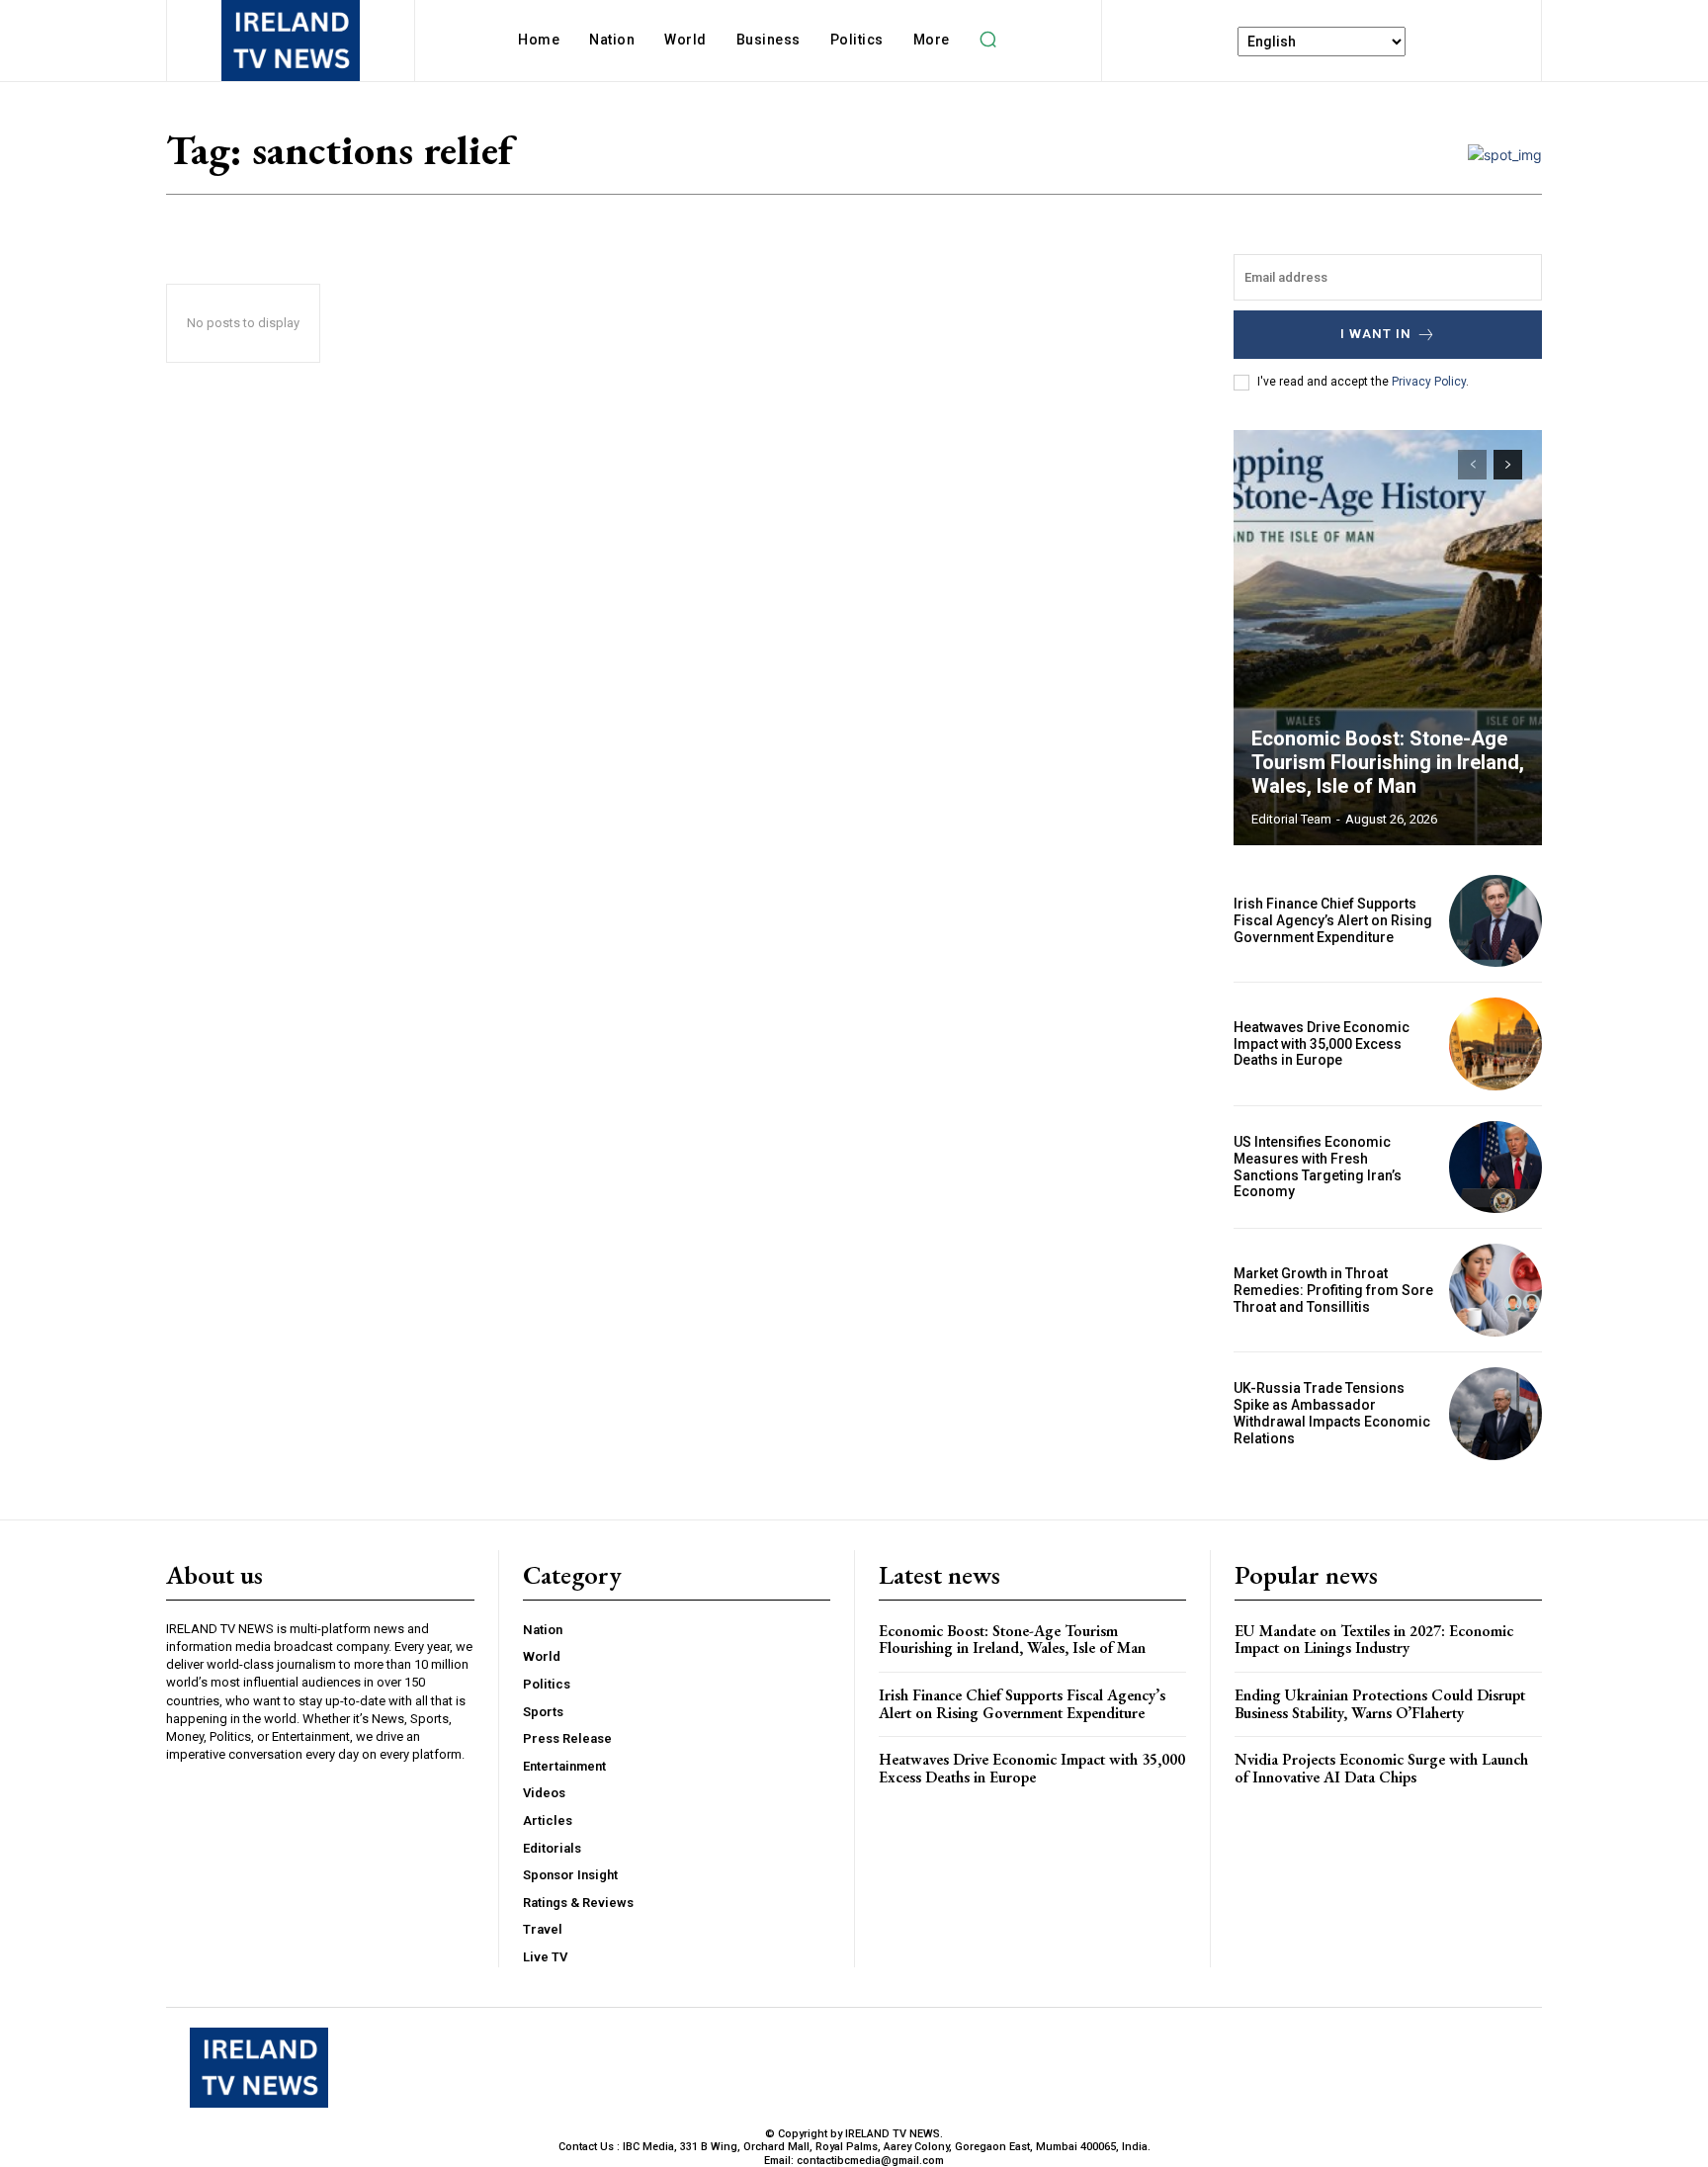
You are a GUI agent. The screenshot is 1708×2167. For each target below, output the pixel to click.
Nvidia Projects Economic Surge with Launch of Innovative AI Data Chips (1381, 1768)
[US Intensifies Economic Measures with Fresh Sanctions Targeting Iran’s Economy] (1495, 1168)
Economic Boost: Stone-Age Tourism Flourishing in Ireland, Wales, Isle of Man (1388, 762)
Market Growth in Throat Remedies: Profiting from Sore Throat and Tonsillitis (1333, 1290)
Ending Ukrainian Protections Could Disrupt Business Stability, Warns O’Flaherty (1380, 1704)
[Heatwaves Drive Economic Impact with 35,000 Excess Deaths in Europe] (1495, 1044)
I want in (1376, 334)
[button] (988, 40)
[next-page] (1508, 465)
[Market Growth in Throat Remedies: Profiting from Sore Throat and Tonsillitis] (1495, 1290)
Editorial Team (1291, 819)
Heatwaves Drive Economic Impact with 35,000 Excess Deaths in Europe (1322, 1044)
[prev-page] (1472, 465)
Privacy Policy (1429, 382)
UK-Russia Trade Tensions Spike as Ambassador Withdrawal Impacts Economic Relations (1332, 1413)
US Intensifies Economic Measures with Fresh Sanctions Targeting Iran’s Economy (1318, 1167)
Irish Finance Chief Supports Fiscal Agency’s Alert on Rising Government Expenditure (1333, 920)
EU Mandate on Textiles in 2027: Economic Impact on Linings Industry (1374, 1640)
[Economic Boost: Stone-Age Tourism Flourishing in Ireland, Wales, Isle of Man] (1388, 638)
